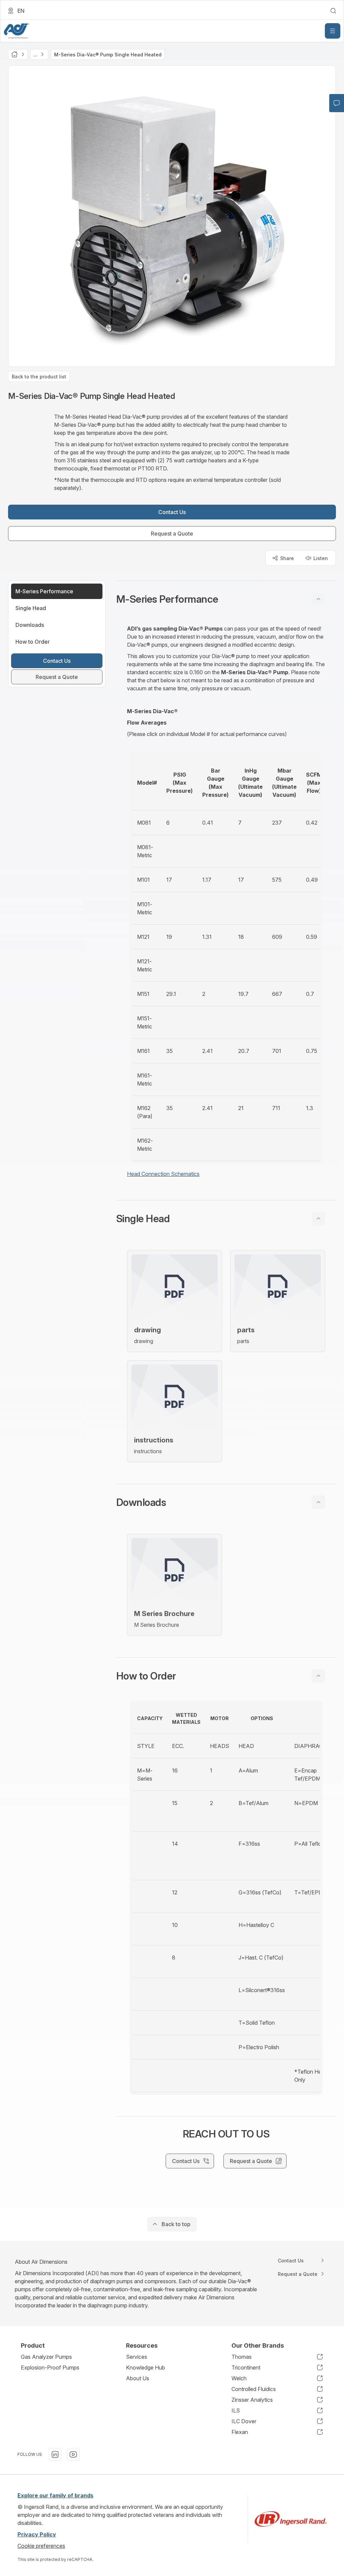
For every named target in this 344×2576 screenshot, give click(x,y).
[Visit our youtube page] (73, 2454)
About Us (138, 2378)
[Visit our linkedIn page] (55, 2454)
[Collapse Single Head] (318, 1218)
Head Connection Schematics (163, 1174)
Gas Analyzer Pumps (46, 2357)
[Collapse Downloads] (318, 1502)
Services (137, 2357)
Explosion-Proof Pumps (50, 2367)
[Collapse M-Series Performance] (318, 599)
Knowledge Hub (145, 2367)
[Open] (333, 31)
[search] (333, 11)
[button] (226, 599)
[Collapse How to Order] (318, 1676)
